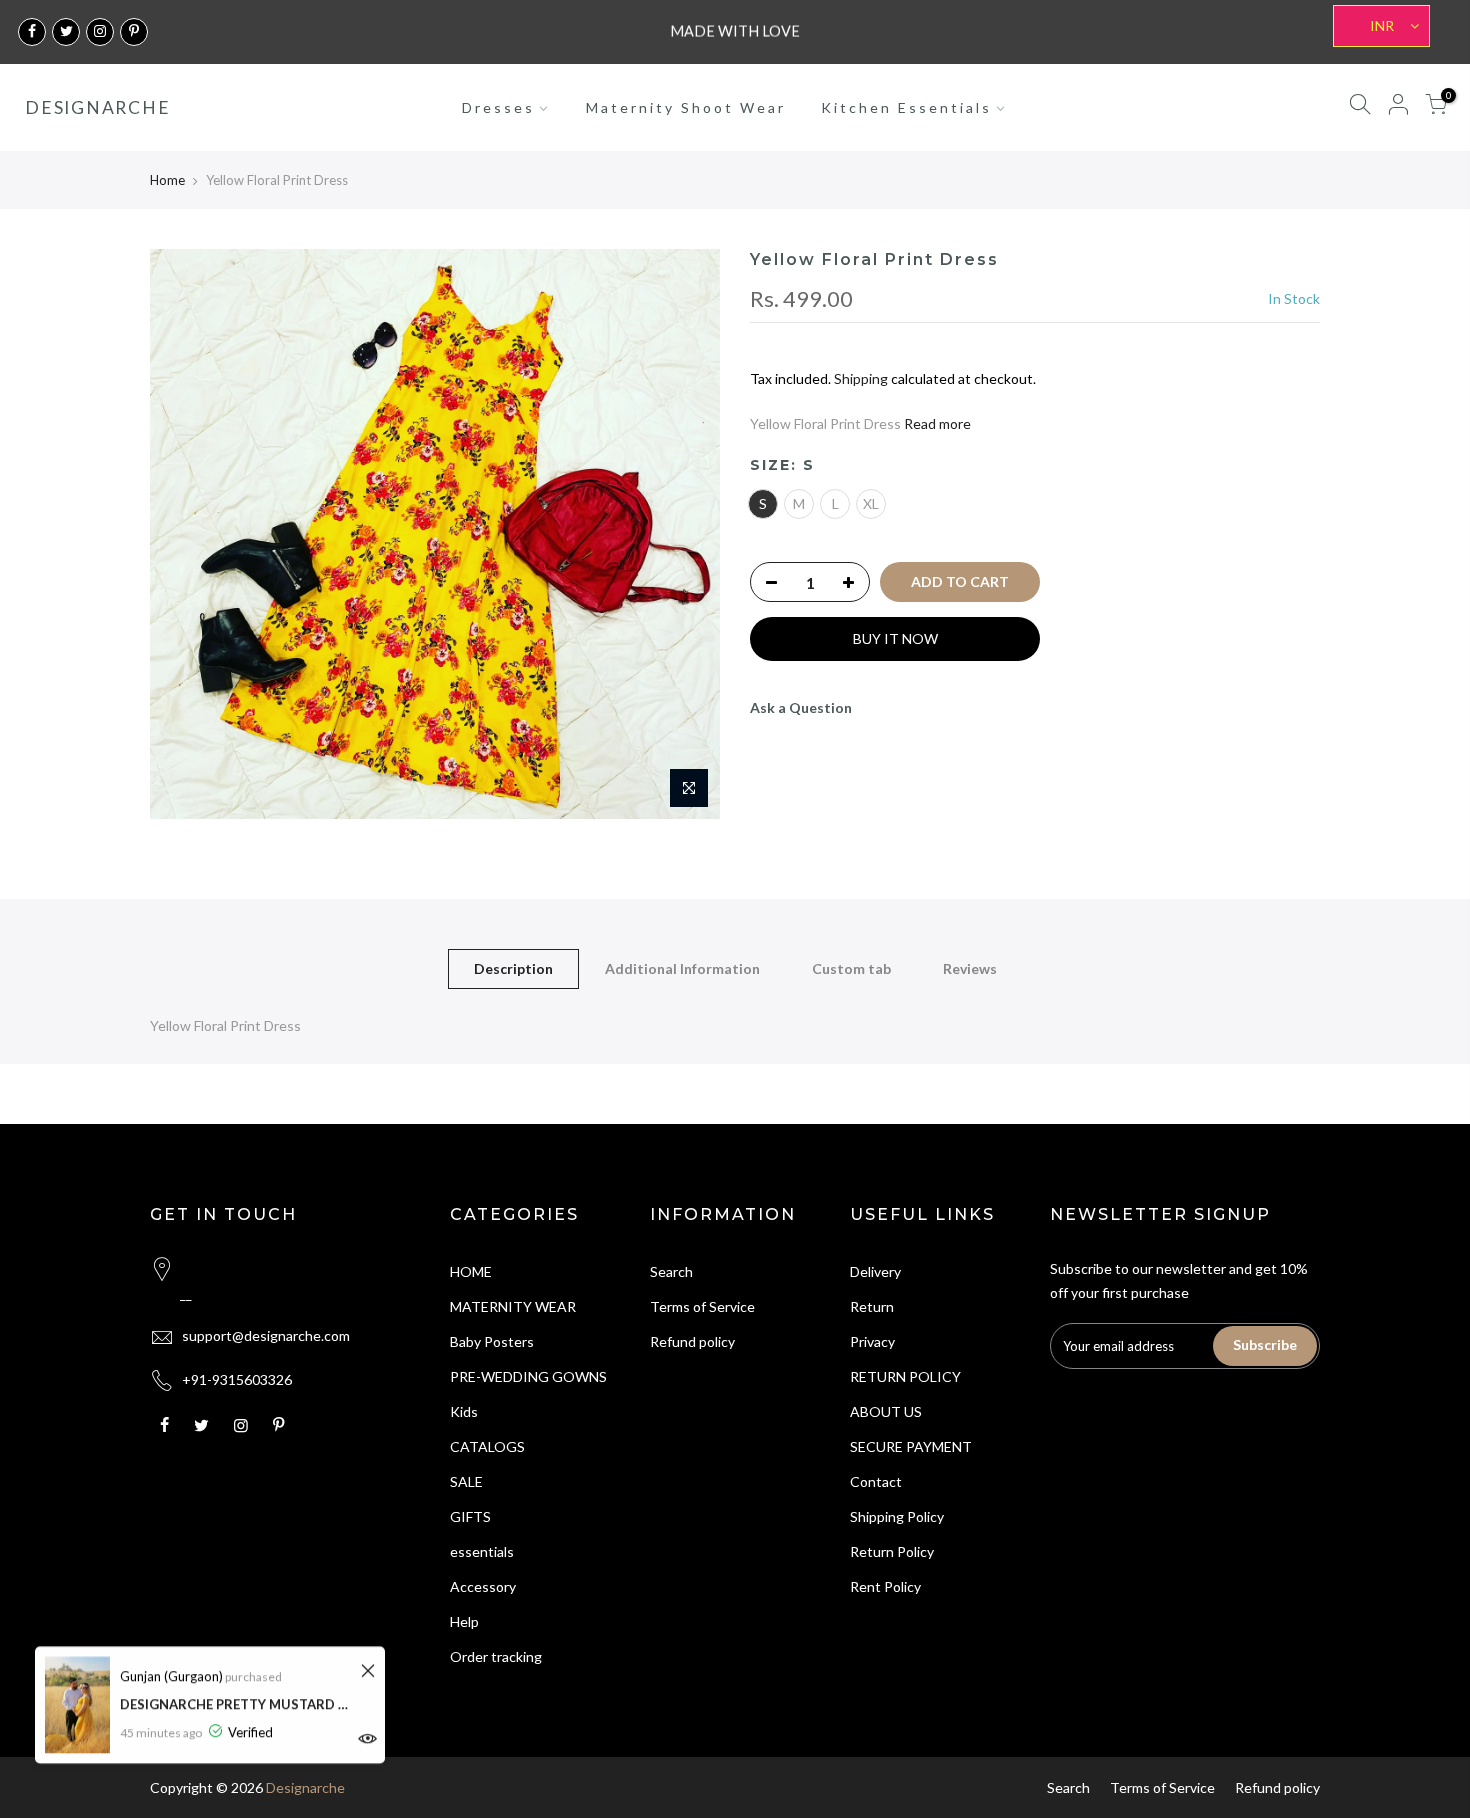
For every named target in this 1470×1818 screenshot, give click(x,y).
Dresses (498, 107)
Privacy (872, 1341)
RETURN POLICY (905, 1376)
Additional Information (682, 968)
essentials (482, 1551)
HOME (471, 1271)
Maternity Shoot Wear (686, 107)
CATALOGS (487, 1446)
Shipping (861, 378)
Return (872, 1306)
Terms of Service (702, 1306)
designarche (97, 108)
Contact (876, 1481)
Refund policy (692, 1341)
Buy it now (895, 638)
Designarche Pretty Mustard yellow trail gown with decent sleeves (237, 1704)
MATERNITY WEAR (513, 1306)
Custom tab (851, 968)
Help (464, 1621)
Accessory (483, 1586)
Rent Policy (885, 1586)
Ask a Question (801, 707)
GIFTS (470, 1516)
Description (513, 968)
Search (671, 1271)
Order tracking (496, 1656)
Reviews (970, 968)
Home (167, 180)
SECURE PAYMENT (911, 1446)
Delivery (875, 1271)
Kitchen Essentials (906, 107)
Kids (464, 1411)
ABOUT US (886, 1411)
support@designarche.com (266, 1335)
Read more (936, 423)
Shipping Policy (897, 1516)
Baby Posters (492, 1341)
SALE (466, 1481)
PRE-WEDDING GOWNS (528, 1376)
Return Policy (892, 1551)
